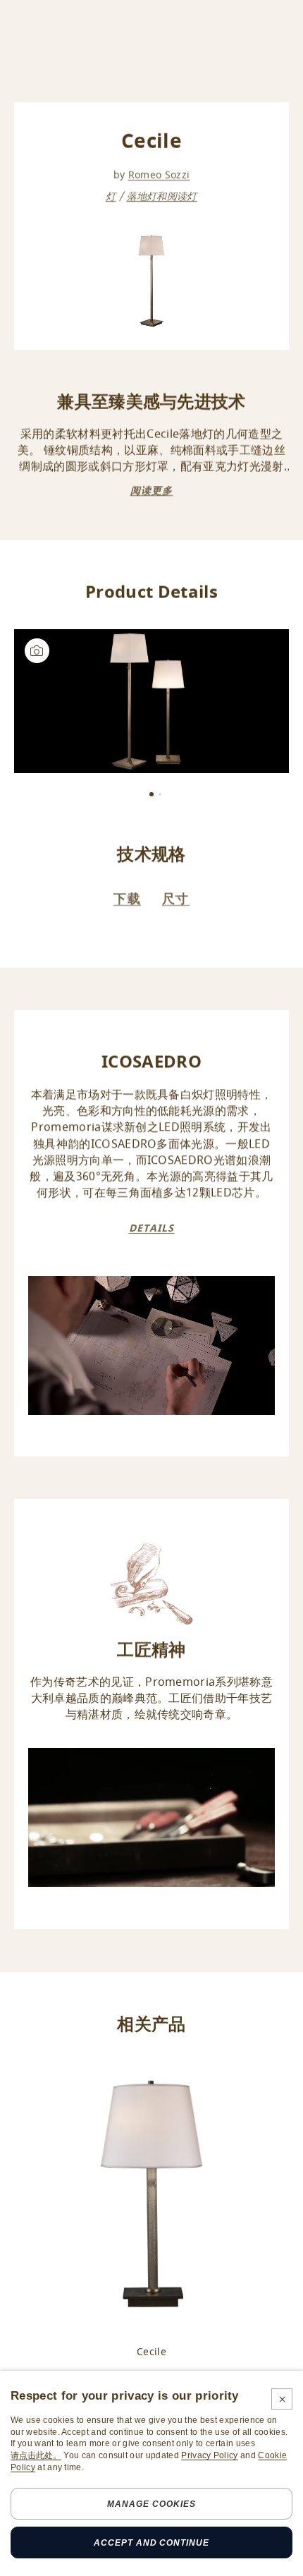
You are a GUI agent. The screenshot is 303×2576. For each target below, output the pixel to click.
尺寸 (176, 899)
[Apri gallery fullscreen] (151, 701)
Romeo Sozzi (159, 175)
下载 (127, 899)
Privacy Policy (209, 2455)
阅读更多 (151, 491)
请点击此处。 (36, 2455)
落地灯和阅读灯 (162, 196)
